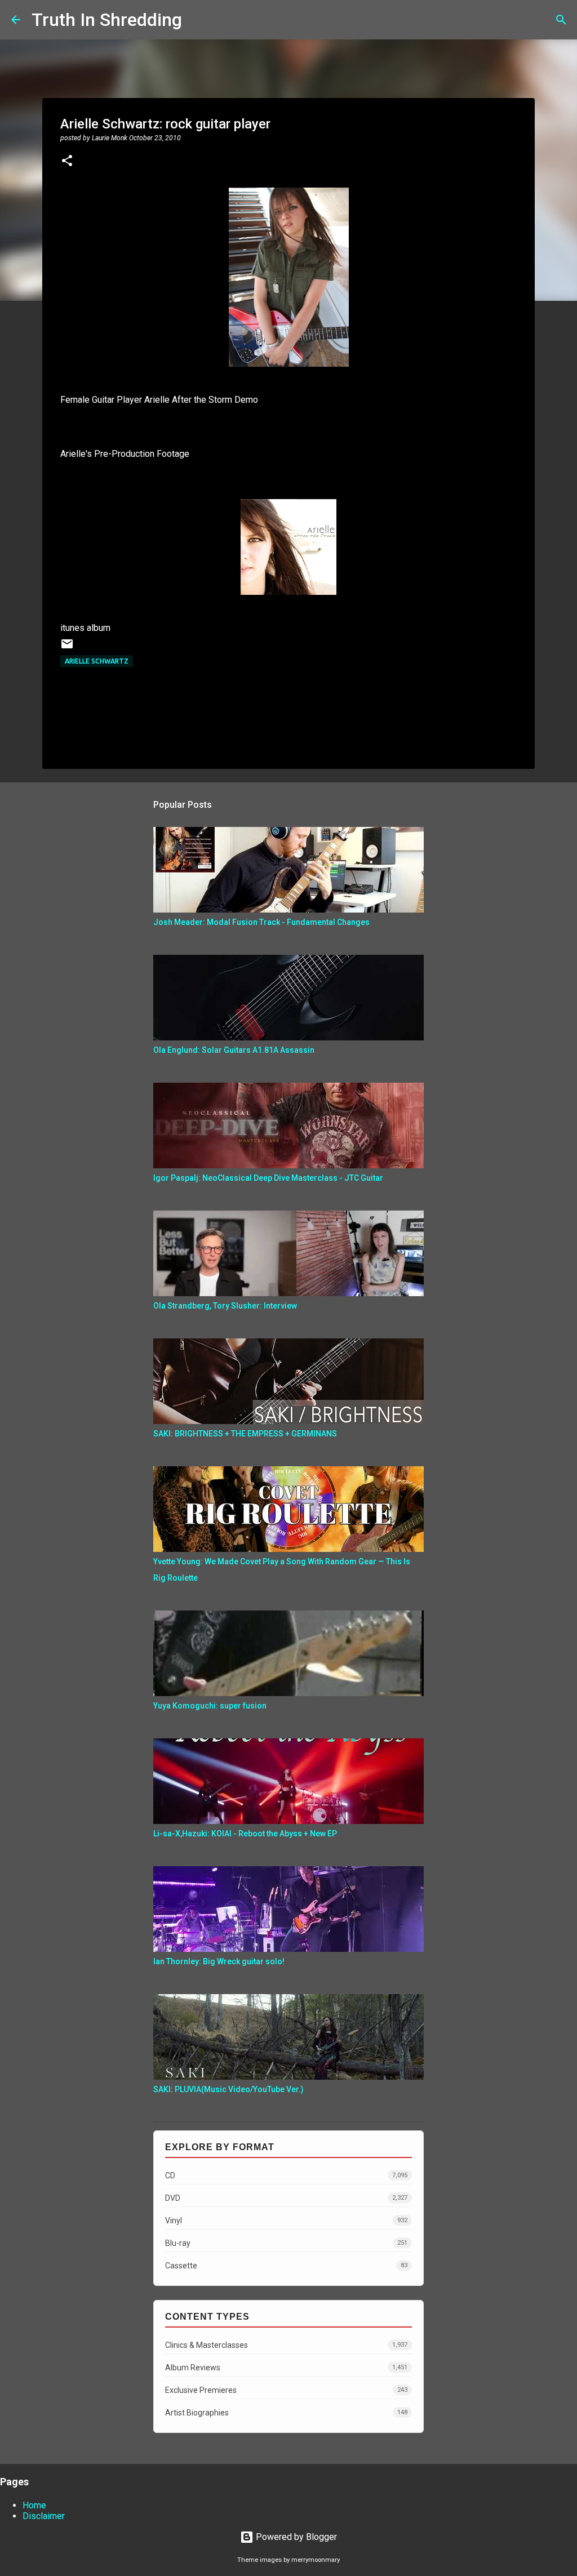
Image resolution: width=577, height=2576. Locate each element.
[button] (67, 162)
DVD (286, 2198)
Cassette (286, 2266)
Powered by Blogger (295, 2537)
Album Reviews (286, 2368)
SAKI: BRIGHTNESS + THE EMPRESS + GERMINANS (245, 1434)
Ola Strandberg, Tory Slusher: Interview (225, 1306)
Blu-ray (286, 2243)
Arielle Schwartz (97, 661)
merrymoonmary (316, 2560)
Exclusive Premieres (286, 2390)
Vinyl (286, 2221)
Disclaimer (44, 2516)
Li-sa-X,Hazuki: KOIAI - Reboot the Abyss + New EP (245, 1834)
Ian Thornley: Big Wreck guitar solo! (219, 1961)
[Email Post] (67, 648)
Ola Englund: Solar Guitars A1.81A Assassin (234, 1050)
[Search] (198, 20)
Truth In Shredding (107, 20)
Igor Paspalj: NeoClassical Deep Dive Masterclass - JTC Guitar (268, 1178)
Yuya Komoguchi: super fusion (210, 1706)
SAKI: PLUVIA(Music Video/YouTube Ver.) (228, 2089)
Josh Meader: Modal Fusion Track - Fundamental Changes (261, 922)
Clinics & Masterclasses (286, 2345)
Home (34, 2505)
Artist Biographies (286, 2413)
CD (286, 2175)
